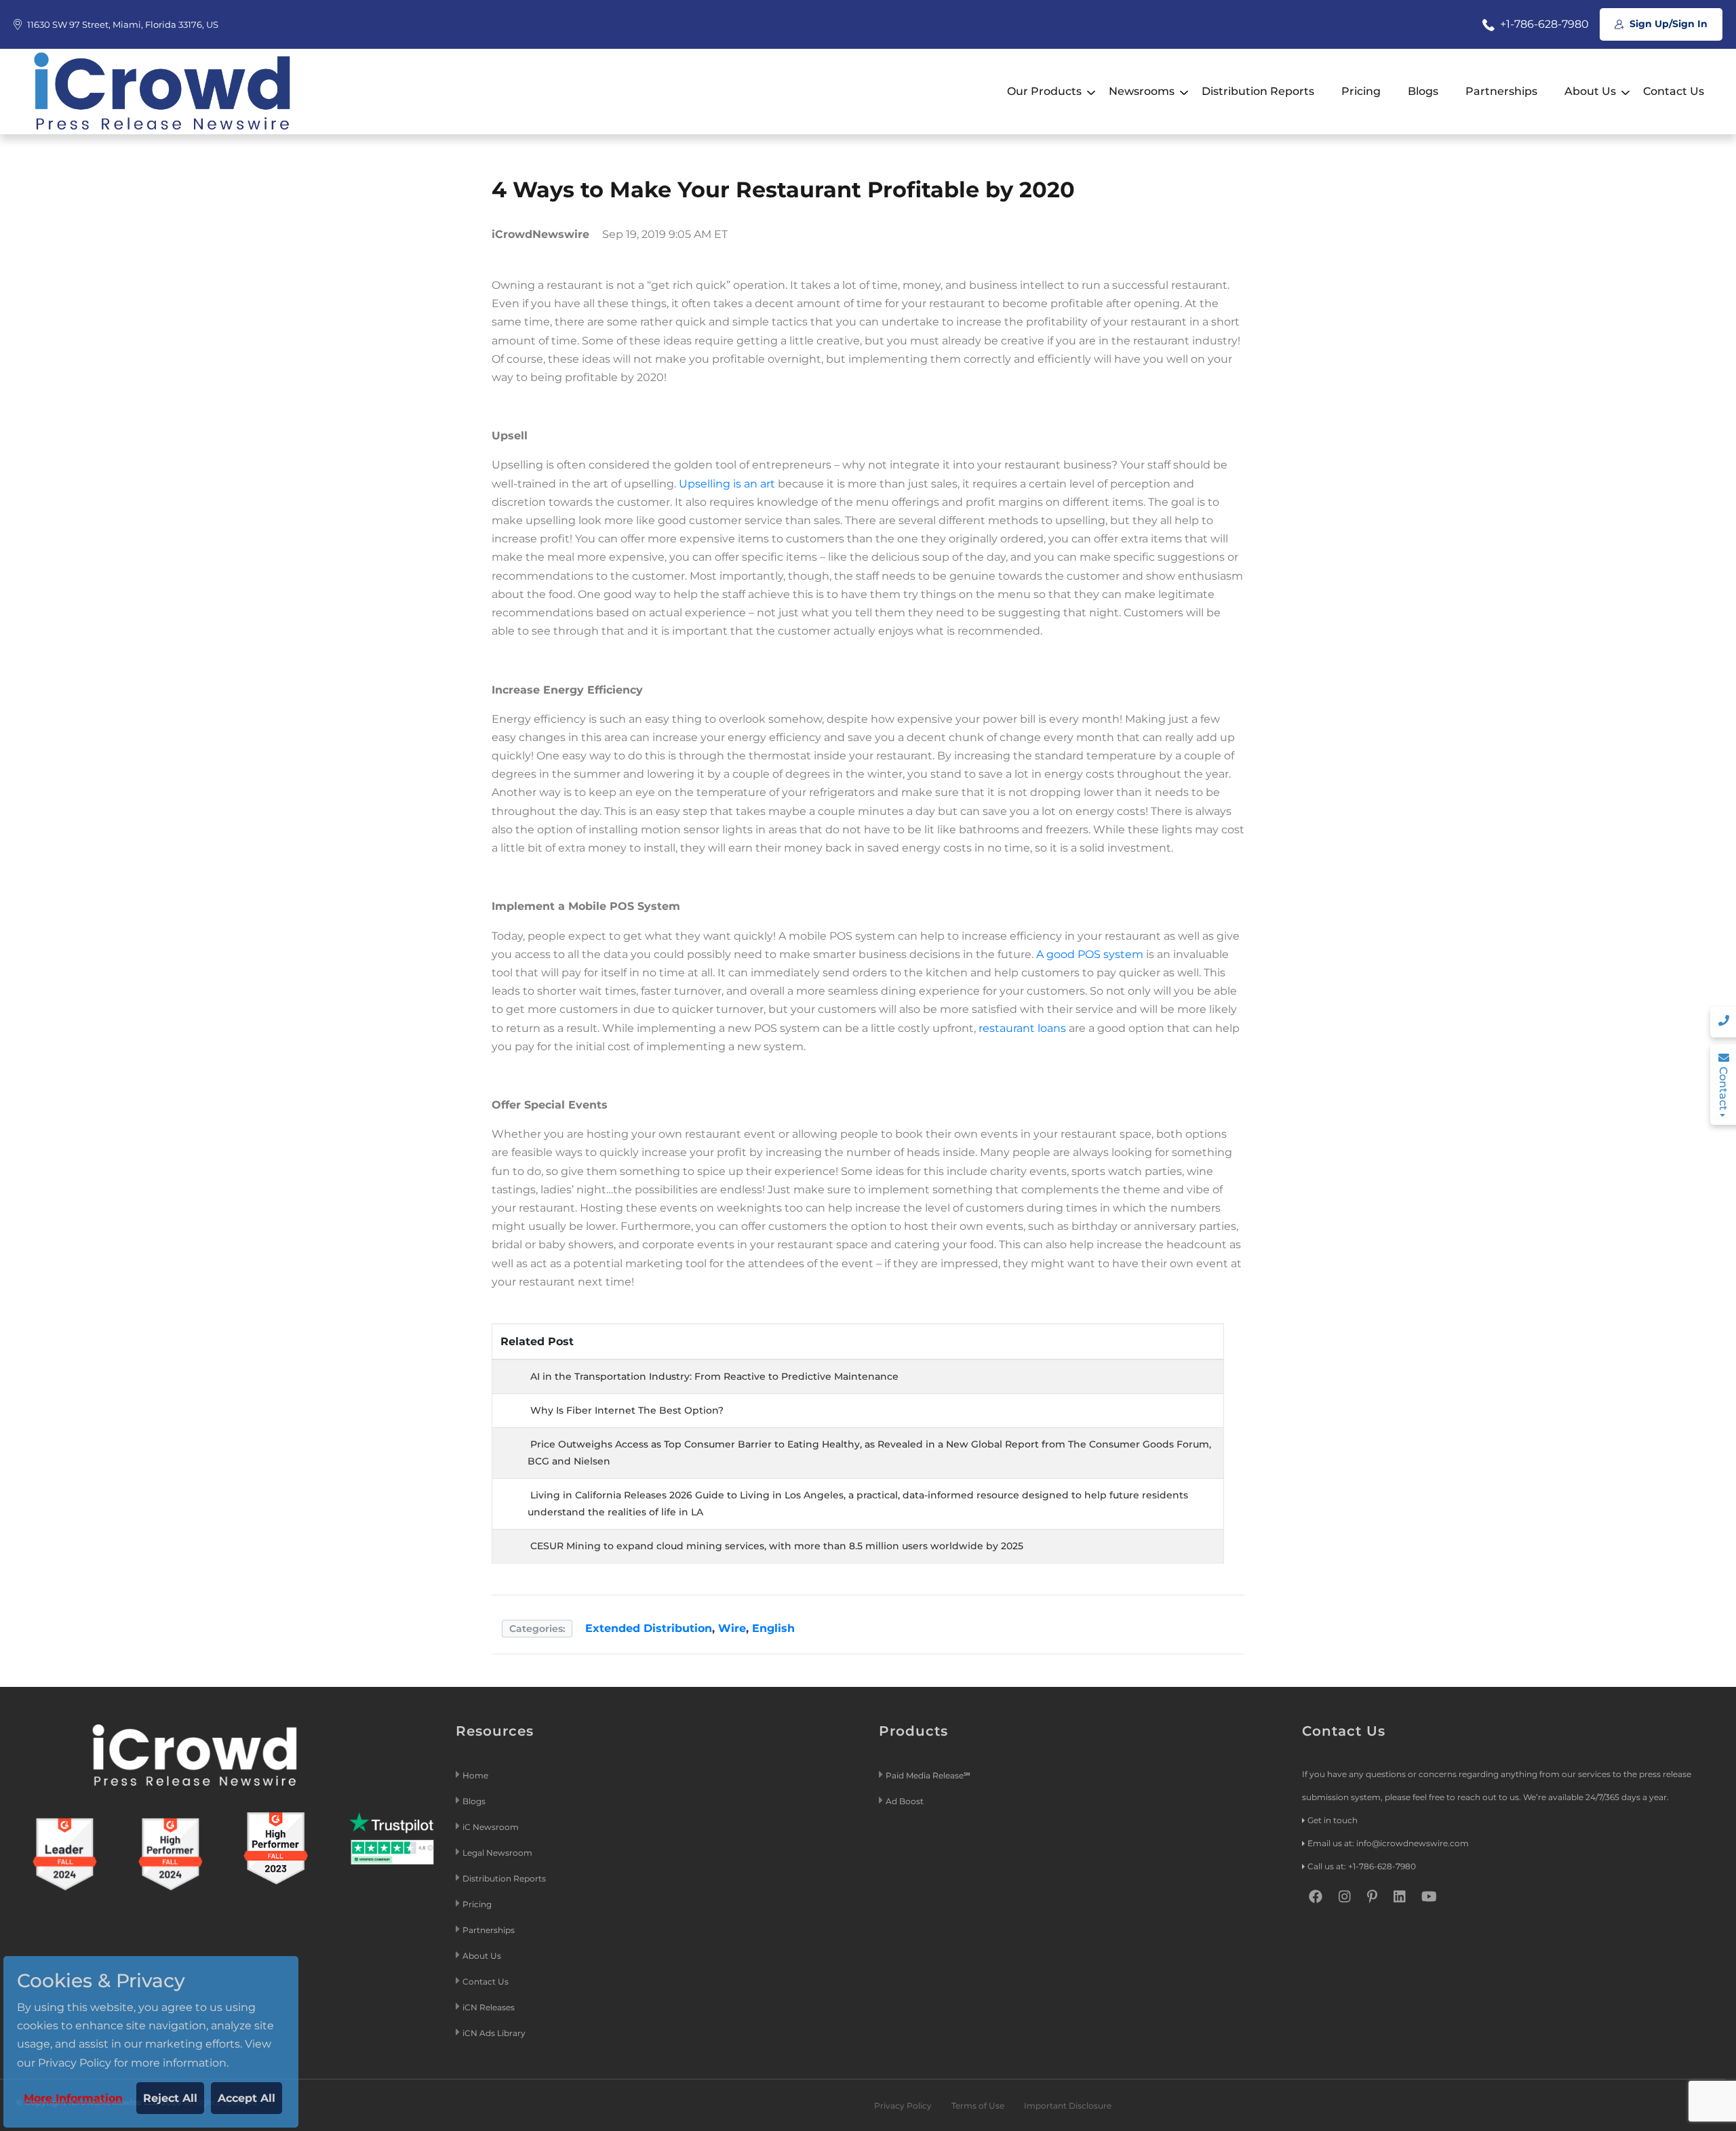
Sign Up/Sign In (1667, 24)
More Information (73, 2098)
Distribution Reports (1258, 91)
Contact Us (1674, 91)
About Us (1590, 91)
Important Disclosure (1068, 2106)
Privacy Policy (903, 2106)
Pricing (1361, 91)
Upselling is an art (727, 484)
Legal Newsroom (498, 1853)
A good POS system (1090, 954)
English (773, 1628)
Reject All (170, 2098)
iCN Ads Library (494, 2033)
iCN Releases (489, 2007)
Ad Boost (905, 1801)
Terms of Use (978, 2106)
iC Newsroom (492, 1827)
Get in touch (1333, 1820)
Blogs (1423, 91)
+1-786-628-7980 (1543, 24)
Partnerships (1501, 91)
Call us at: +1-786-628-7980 (1362, 1866)
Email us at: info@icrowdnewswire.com (1388, 1843)
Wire (732, 1628)
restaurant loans (1022, 1028)
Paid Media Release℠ (928, 1775)
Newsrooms (1142, 91)
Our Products (1044, 91)
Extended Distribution (649, 1628)
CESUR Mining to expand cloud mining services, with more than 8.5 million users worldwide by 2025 (777, 1546)
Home (475, 1775)
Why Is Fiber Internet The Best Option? (627, 1410)
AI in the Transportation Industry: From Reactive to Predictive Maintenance (714, 1376)
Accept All (246, 2098)
